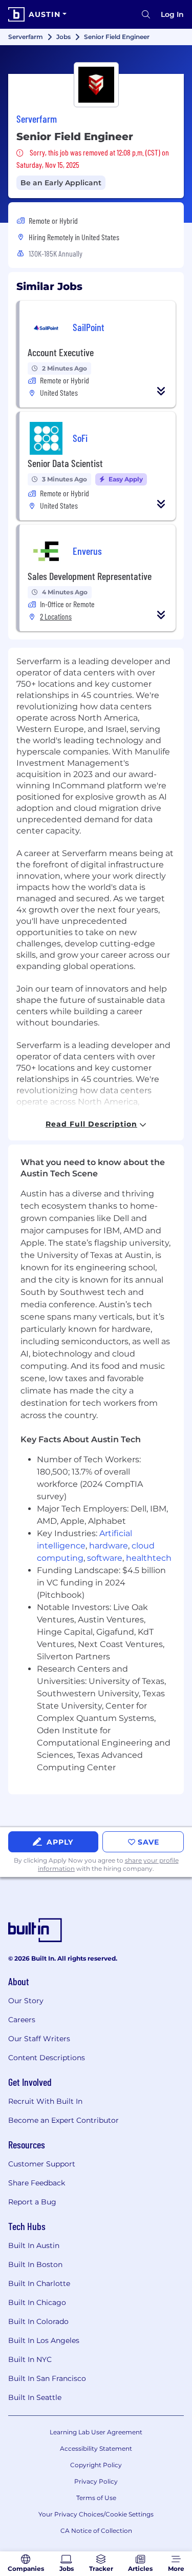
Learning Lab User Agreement (96, 2432)
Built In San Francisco (47, 2378)
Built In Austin (34, 2245)
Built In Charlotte (39, 2283)
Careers (22, 2020)
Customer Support (42, 2164)
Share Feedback (37, 2183)
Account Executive (61, 352)
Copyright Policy (96, 2465)
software (105, 1558)
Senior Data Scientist (65, 463)
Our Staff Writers (39, 2039)
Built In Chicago (37, 2302)
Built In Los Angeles (44, 2340)
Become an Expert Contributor (63, 2120)
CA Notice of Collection (96, 2531)
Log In (172, 14)
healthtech (149, 1558)
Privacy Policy (96, 2481)
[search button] (146, 14)
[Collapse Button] (161, 391)
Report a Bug (32, 2202)
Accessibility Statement (96, 2448)
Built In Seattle (35, 2397)
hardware (109, 1546)
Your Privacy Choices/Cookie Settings (96, 2514)
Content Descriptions (47, 2058)
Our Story (26, 2001)
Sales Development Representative (90, 576)
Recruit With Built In (45, 2101)
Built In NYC (30, 2359)
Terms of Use (96, 2498)
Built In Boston (35, 2264)
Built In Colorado (38, 2321)
